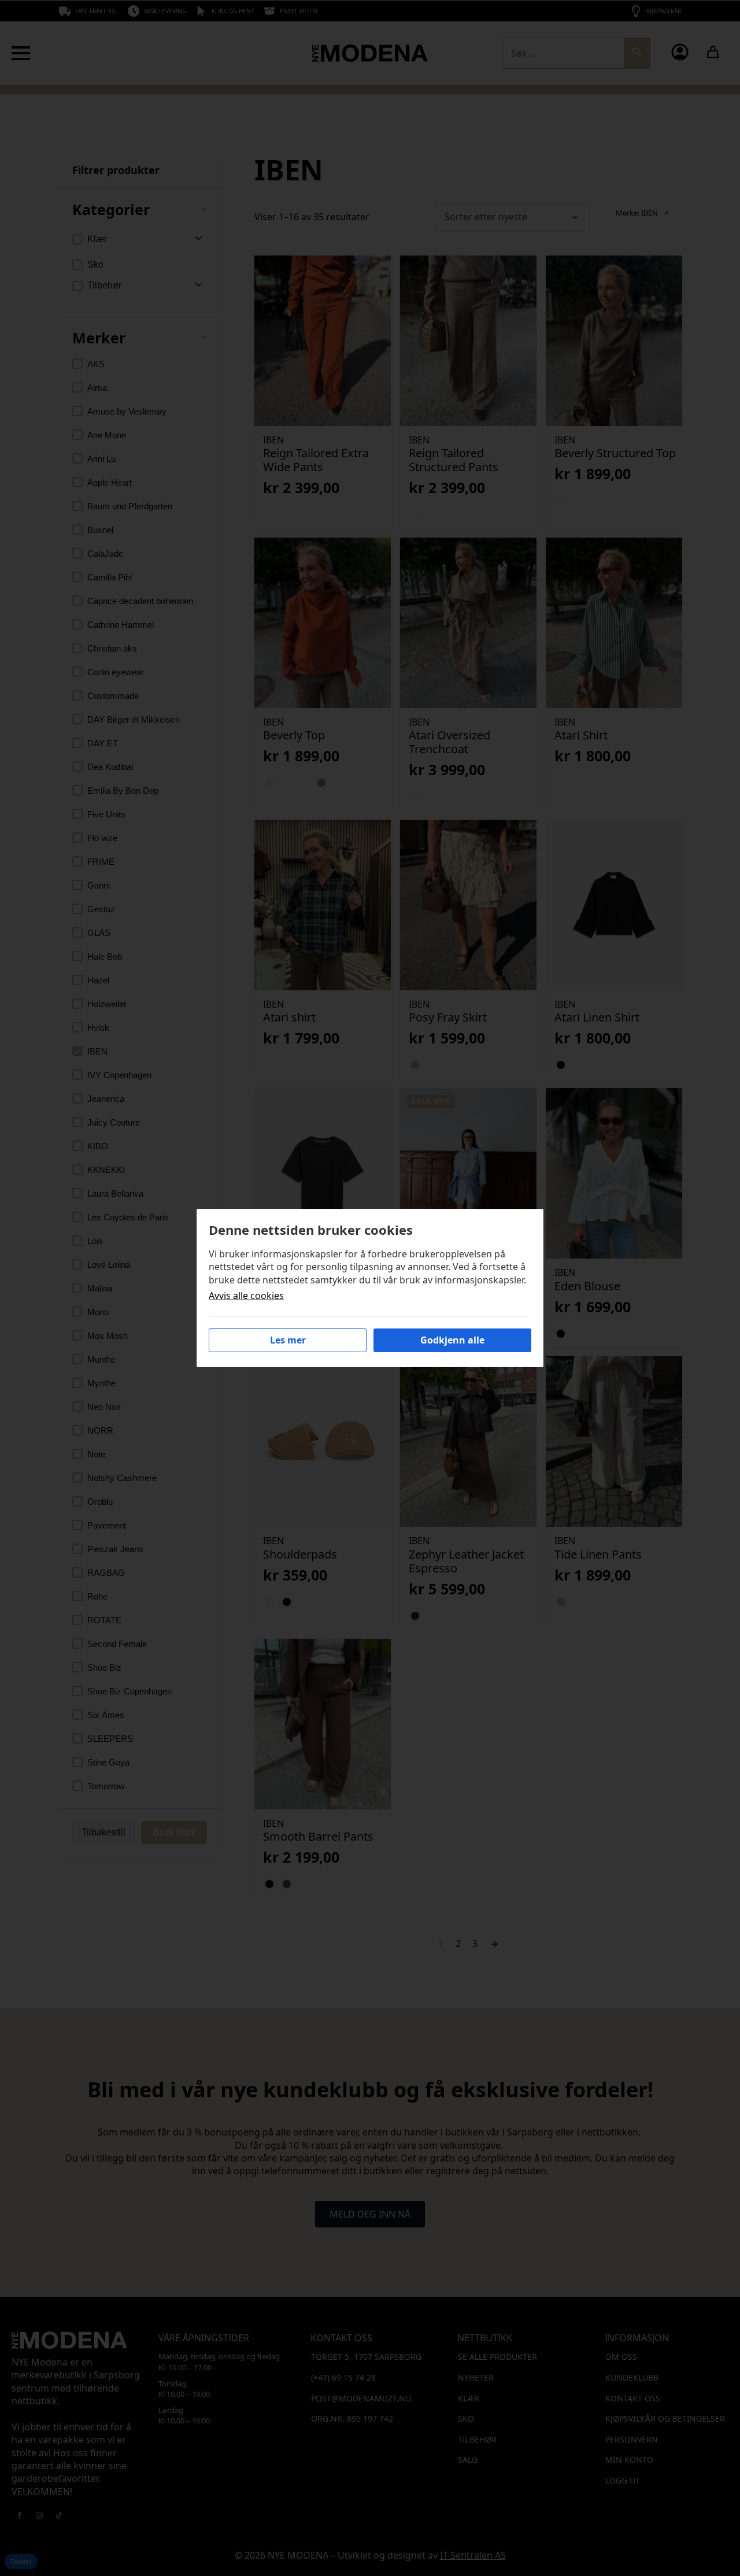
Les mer (288, 1340)
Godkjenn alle (452, 1340)
